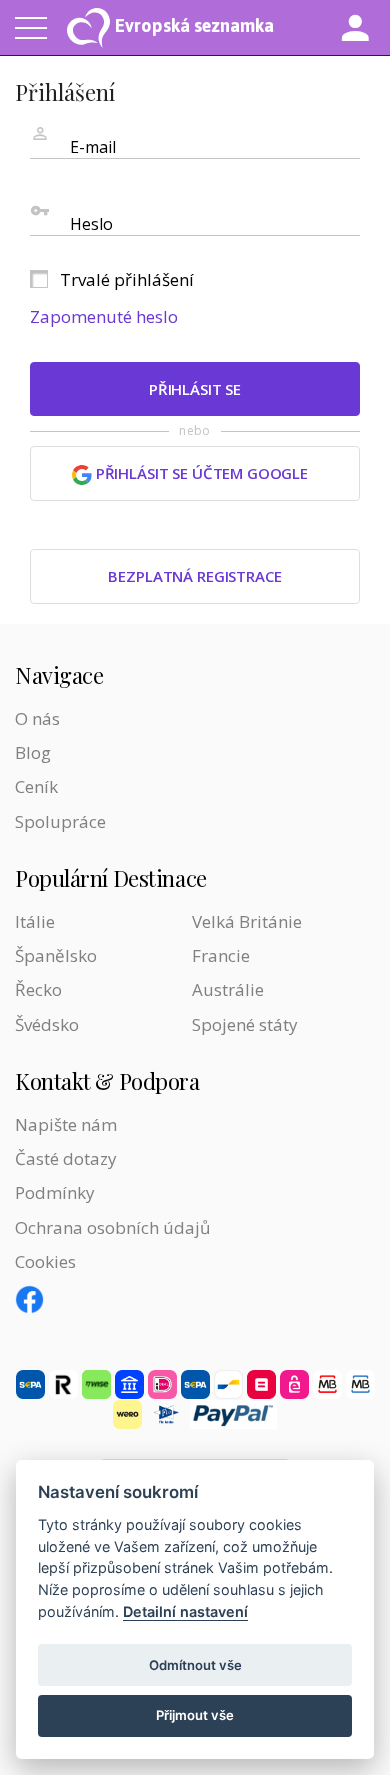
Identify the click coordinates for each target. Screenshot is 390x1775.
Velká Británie (247, 921)
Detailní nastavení (185, 1611)
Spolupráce (60, 821)
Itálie (35, 921)
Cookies (45, 1261)
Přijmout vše (195, 1715)
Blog (33, 752)
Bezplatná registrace (194, 576)
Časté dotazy (66, 1158)
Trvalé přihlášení (127, 279)
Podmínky (55, 1192)
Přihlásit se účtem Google (200, 473)
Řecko (38, 989)
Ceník (36, 786)
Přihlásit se (195, 389)
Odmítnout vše (195, 1665)
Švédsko (47, 1024)
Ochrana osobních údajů (112, 1227)
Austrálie (228, 989)
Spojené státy (245, 1024)
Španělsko (56, 955)
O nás (37, 718)
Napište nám (66, 1124)
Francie (221, 955)
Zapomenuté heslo (104, 316)
